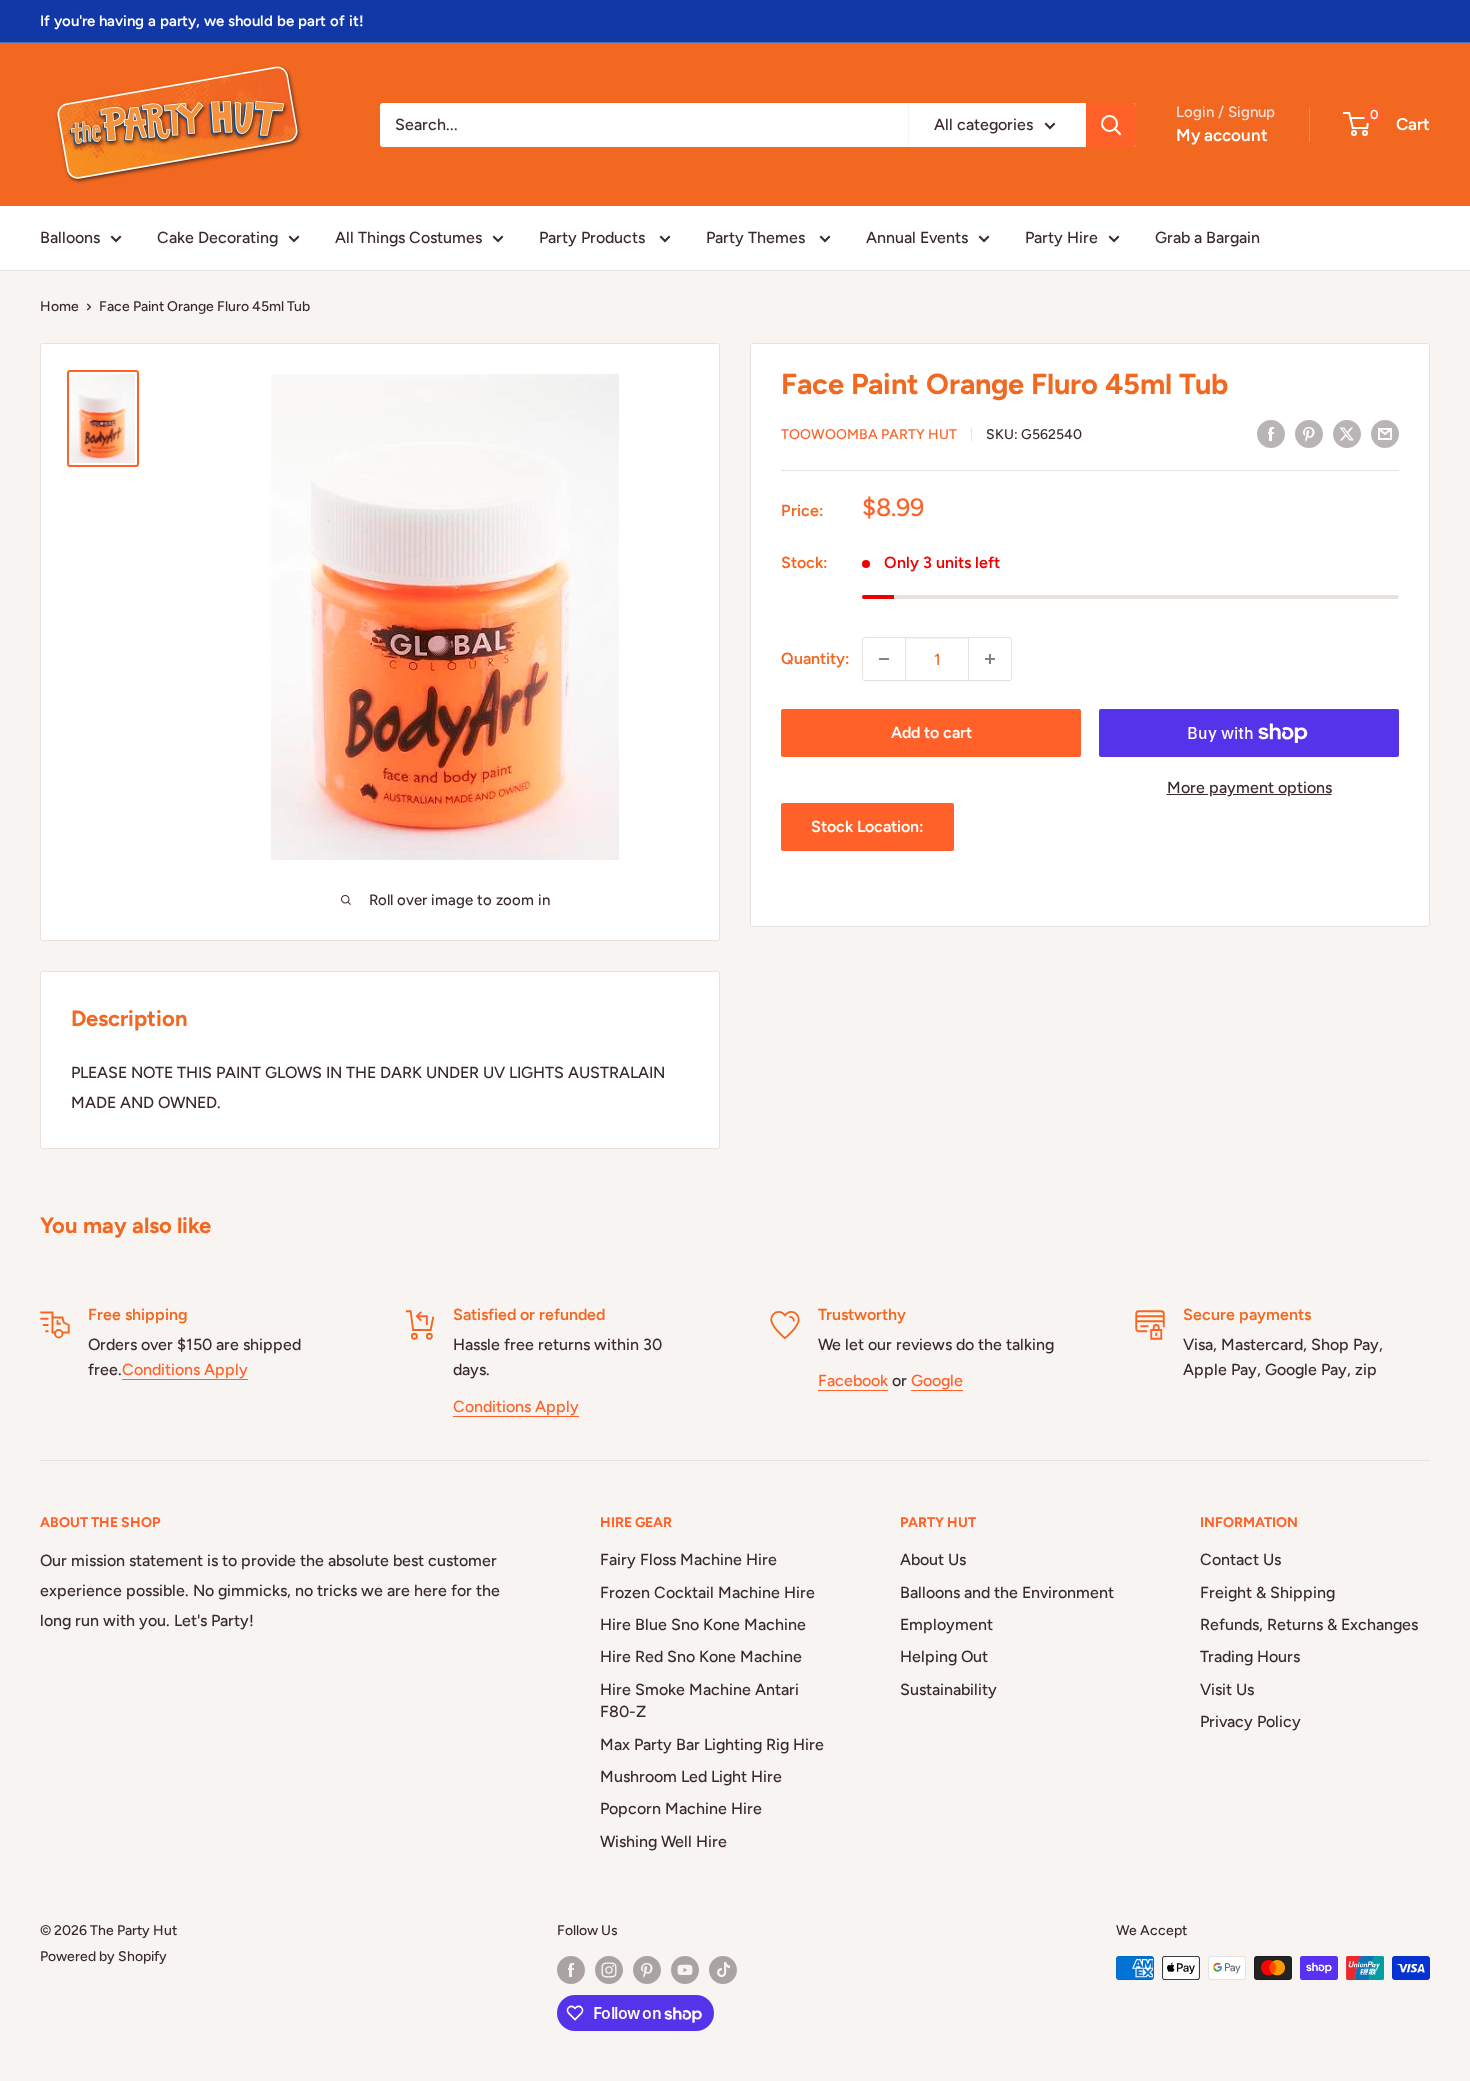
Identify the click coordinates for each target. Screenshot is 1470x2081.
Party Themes (757, 237)
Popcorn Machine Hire (681, 1808)
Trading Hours (1250, 1656)
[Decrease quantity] (884, 659)
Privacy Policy (1250, 1721)
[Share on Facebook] (1271, 433)
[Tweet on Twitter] (1347, 433)
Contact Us (1240, 1559)
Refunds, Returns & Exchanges (1309, 1624)
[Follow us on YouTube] (685, 1970)
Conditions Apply (185, 1369)
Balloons (70, 237)
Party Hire (1061, 237)
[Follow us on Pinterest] (647, 1970)
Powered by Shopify (103, 1956)
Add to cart (931, 732)
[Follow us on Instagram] (609, 1970)
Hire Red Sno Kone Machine (701, 1656)
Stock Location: (867, 826)
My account (1222, 135)
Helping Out (944, 1656)
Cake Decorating (217, 237)
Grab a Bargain (1207, 237)
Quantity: (815, 658)
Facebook (853, 1380)
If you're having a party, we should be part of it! (202, 21)
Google (937, 1380)
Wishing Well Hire (663, 1841)
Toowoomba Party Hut (869, 434)
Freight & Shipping (1267, 1592)
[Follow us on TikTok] (723, 1970)
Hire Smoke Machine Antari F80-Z (699, 1700)
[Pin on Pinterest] (1309, 433)
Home (59, 306)
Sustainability (948, 1689)
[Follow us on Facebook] (571, 1970)
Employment (946, 1624)
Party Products (594, 237)
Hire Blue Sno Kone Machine (703, 1624)
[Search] (1111, 125)
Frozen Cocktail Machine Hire (707, 1592)
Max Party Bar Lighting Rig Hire (712, 1744)
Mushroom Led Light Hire (691, 1776)
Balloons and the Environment (1007, 1592)
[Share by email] (1385, 433)
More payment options (1249, 787)
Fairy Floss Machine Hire (688, 1559)
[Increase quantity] (990, 659)
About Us (933, 1559)
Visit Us (1227, 1689)
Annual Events (917, 237)
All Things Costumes (408, 237)
